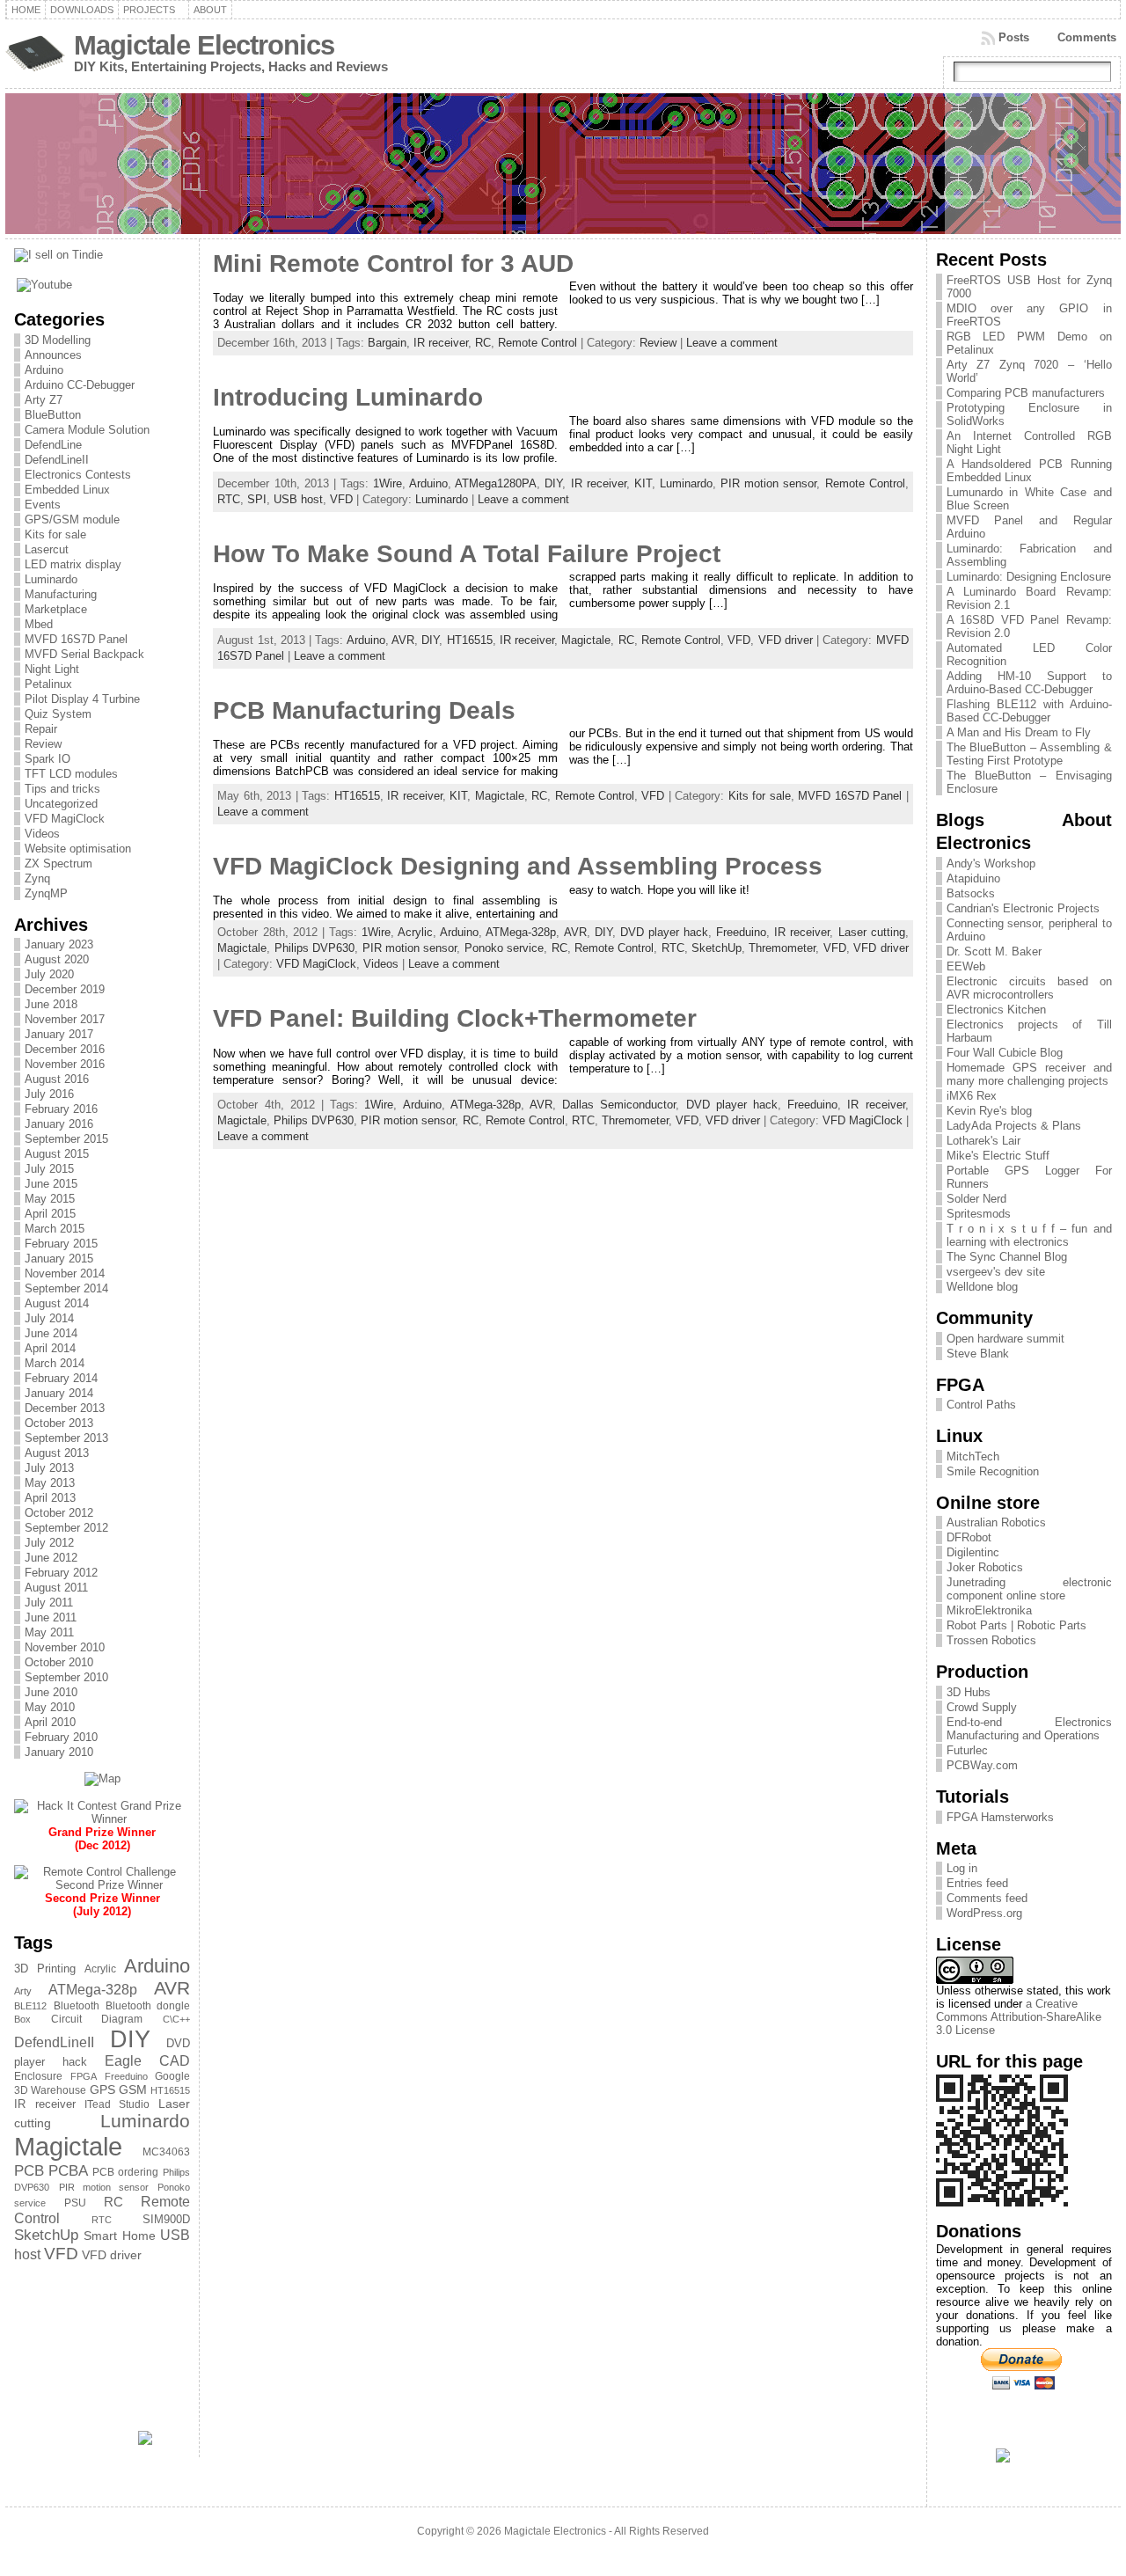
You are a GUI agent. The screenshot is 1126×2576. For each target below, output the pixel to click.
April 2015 (50, 1214)
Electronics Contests (78, 475)
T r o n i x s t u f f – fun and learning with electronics (1029, 1235)
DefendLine (53, 445)
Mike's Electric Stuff (998, 1156)
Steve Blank (978, 1354)
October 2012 (59, 1513)
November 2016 (65, 1064)
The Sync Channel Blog (1007, 1257)
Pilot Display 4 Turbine (82, 699)
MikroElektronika (989, 1610)
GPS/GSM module (72, 520)
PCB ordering (125, 2172)
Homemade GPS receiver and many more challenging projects (1029, 1074)
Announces (53, 355)
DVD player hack (664, 932)
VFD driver (112, 2255)
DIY (130, 2039)
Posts (1014, 37)
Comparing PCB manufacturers (1026, 393)
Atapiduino (973, 878)
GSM (133, 2089)
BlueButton (53, 415)
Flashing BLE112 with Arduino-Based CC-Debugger (1029, 711)
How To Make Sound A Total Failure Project (467, 554)
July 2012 (49, 1543)
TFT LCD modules (71, 774)
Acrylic (100, 1969)
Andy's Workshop (991, 864)
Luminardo (51, 579)
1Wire (388, 483)
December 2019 (65, 989)
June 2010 (51, 1692)
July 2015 (49, 1169)
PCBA (68, 2171)
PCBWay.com (982, 1765)
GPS (102, 2089)
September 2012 (66, 1528)
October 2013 (59, 1423)
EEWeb (966, 966)
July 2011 (49, 1603)
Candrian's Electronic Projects (1023, 908)
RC (113, 2202)
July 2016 (49, 1094)
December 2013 (65, 1408)
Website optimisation (78, 849)
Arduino (44, 370)
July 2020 (49, 974)
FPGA (84, 2076)
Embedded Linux (67, 490)
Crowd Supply (982, 1707)
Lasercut (47, 549)
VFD (61, 2254)
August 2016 (57, 1079)
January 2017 (59, 1034)
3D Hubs (969, 1692)
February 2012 (61, 1573)
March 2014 (55, 1363)
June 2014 (51, 1333)
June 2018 (51, 1004)
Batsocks (971, 893)
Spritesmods (979, 1214)
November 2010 (65, 1647)
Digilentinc (973, 1552)
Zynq (37, 878)
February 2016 (61, 1109)
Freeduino (126, 2076)
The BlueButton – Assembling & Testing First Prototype (1029, 754)
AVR (172, 1988)
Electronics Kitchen (996, 1010)
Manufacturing (61, 594)
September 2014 (66, 1288)
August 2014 (57, 1303)
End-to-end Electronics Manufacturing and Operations (1029, 1729)
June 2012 (51, 1558)
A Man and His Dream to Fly (1019, 732)
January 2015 (59, 1259)
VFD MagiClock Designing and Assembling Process (518, 866)
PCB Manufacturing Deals (364, 710)
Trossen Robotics (991, 1640)
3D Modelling (58, 340)
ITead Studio (117, 2104)
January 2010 (59, 1752)
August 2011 (56, 1588)
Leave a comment (732, 343)
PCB (29, 2170)
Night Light (52, 669)
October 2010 (59, 1662)
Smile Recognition (993, 1471)
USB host (298, 499)
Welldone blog (982, 1287)
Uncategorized (61, 804)
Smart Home (120, 2236)
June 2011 (51, 1617)
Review (43, 744)
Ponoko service (504, 948)
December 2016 (65, 1049)
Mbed (39, 624)
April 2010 (50, 1722)
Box (22, 2019)
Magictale (68, 2146)
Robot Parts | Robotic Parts (1016, 1625)
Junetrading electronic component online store (1029, 1589)
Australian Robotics (996, 1522)
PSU (75, 2203)
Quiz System (58, 714)
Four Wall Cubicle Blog (1005, 1053)
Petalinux (48, 684)
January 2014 (59, 1393)
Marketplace (56, 609)
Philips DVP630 (314, 948)
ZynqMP (46, 893)
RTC (102, 2220)
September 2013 (66, 1438)
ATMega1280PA (496, 483)
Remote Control (537, 343)
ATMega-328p (93, 1990)
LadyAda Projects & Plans (1014, 1126)
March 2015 (55, 1229)
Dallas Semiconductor (619, 1105)
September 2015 (66, 1139)
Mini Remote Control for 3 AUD (393, 263)
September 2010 (66, 1677)
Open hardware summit (1005, 1339)
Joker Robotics (985, 1567)
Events (43, 505)
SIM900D (166, 2219)
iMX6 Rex (972, 1096)
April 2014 (50, 1348)
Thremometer (782, 948)
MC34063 (166, 2152)
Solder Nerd (976, 1199)
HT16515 (170, 2090)
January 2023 (59, 944)
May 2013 (50, 1483)
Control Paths (981, 1405)
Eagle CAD (147, 2061)
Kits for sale (55, 534)
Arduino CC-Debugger (80, 385)
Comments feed (987, 1898)
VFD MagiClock (65, 819)
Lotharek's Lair (983, 1141)
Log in (962, 1868)
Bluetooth (77, 2006)
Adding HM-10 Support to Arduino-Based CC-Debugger (1029, 683)
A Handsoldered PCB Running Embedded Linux (1029, 471)
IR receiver (44, 2104)
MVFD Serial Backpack (84, 654)
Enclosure (38, 2076)
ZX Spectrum (58, 864)
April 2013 (50, 1498)
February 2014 (61, 1378)
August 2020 (57, 959)
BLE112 (30, 2006)
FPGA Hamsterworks (1000, 1817)
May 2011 (49, 1632)
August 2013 (57, 1453)
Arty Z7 (44, 400)
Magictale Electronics (204, 45)
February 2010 (61, 1737)
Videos (42, 834)
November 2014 (65, 1273)
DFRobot (969, 1537)
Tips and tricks (62, 789)
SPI (257, 499)
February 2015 (61, 1244)
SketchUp (46, 2235)
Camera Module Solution (87, 430)
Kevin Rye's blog (989, 1111)
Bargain (387, 343)
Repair (41, 729)
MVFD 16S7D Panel (76, 639)
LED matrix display (73, 564)
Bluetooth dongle (148, 2006)
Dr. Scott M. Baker (994, 951)
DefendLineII (57, 460)
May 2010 (50, 1707)
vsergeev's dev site (996, 1272)
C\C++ (176, 2019)
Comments (1087, 37)
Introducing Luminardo (348, 397)
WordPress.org (984, 1913)
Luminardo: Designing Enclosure (1029, 577)
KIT (643, 483)
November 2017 (65, 1019)
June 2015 (51, 1184)
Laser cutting (872, 932)
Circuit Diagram (97, 2019)
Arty (23, 1991)
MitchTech (973, 1456)
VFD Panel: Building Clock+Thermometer (455, 1018)
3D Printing (45, 1969)
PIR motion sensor (104, 2187)
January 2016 (59, 1124)
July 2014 (49, 1318)
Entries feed (977, 1883)
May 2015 (50, 1199)
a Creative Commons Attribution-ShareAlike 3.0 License (1019, 2017)
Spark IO (48, 759)
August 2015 (57, 1154)
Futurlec (967, 1750)
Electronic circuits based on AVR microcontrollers (1029, 988)
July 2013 (49, 1468)
